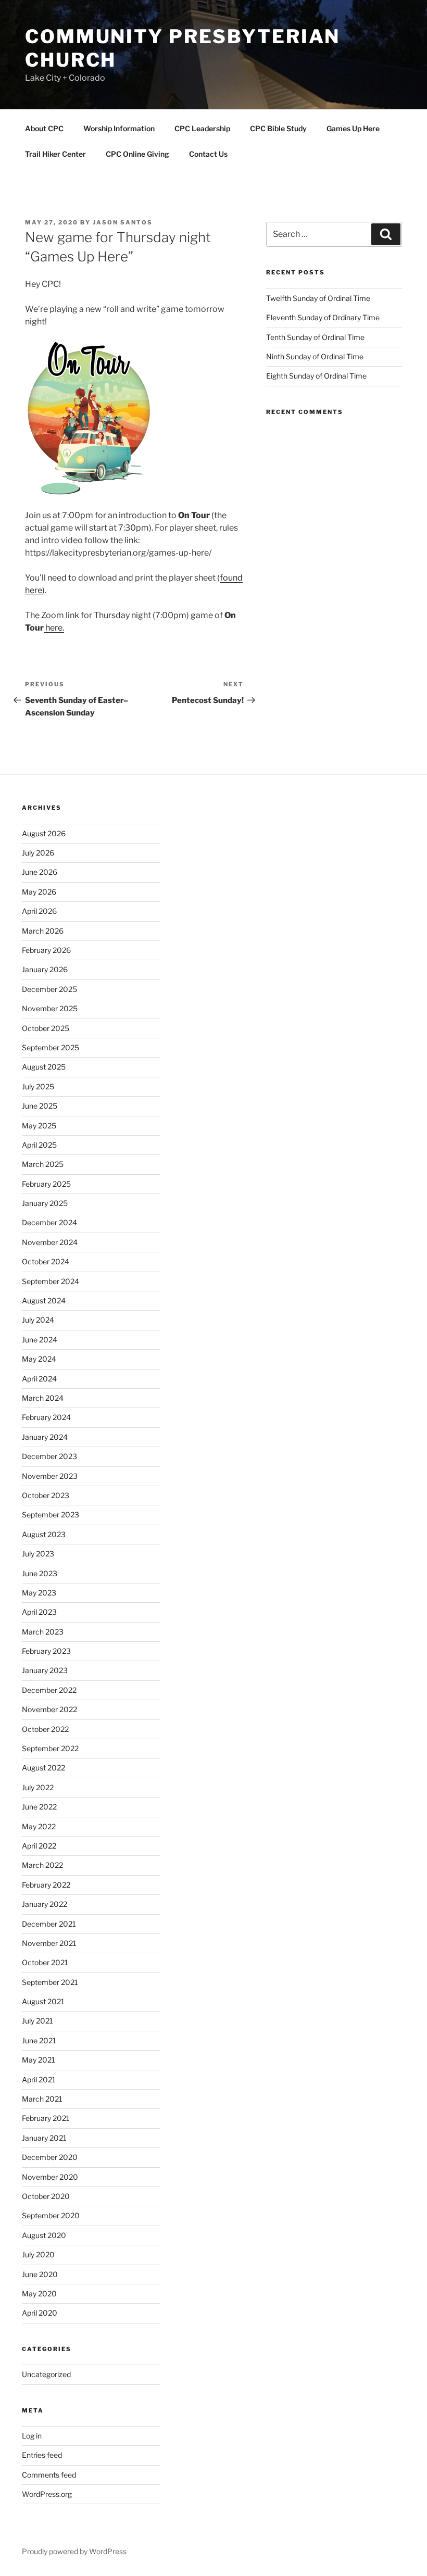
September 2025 (51, 1047)
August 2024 (44, 1300)
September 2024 (51, 1281)
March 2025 (43, 1164)
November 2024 (50, 1242)
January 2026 (45, 969)
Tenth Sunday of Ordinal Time (315, 337)
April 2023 (39, 1612)
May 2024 (39, 1359)
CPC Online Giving (137, 154)
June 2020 (40, 2274)
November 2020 (50, 2177)
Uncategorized (46, 2374)
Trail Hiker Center (55, 154)
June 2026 (40, 872)
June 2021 (39, 2040)
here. (54, 628)
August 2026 (44, 833)
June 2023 (40, 1573)
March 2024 (43, 1398)
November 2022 (49, 1709)
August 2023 (44, 1534)
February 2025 (46, 1184)
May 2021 (39, 2060)
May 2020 (39, 2294)
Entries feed (42, 2455)
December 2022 (49, 1690)
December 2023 (49, 1456)
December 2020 (50, 2157)
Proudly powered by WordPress (74, 2551)
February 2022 (46, 1885)
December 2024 (49, 1222)
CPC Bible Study (278, 128)
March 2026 (43, 931)
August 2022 (43, 1768)
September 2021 (50, 1982)
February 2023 (46, 1651)
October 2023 (46, 1495)
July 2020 (38, 2254)
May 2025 (39, 1126)
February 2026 (46, 950)
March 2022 (42, 1865)
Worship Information (119, 128)
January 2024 (45, 1437)
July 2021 (37, 2021)
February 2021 (46, 2118)
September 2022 (50, 1748)
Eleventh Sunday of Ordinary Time (323, 317)
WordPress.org (47, 2494)
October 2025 (46, 1028)
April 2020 (40, 2313)
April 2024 (39, 1379)
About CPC (44, 128)
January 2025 (45, 1203)
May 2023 (39, 1593)
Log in (32, 2436)
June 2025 (40, 1106)
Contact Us (208, 154)
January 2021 (44, 2138)
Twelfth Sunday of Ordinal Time (318, 298)
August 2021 (43, 2001)
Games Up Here (353, 128)
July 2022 (38, 1787)
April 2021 (39, 2079)
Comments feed (49, 2475)
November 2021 (49, 1943)
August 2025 (44, 1067)
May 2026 (39, 892)
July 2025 (38, 1086)
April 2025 (39, 1145)
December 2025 (49, 989)
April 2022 (39, 1846)
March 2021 (42, 2099)
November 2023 (50, 1476)
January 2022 (45, 1904)
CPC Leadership (202, 128)
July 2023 (38, 1554)
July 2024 (38, 1320)
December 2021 (49, 1924)
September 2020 (51, 2215)
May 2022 (39, 1826)
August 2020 (44, 2235)
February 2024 (46, 1417)
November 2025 (50, 1008)
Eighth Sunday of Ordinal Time (316, 376)
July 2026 (38, 853)
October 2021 (45, 1962)
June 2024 (40, 1340)
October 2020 (46, 2196)
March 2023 (43, 1632)
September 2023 (51, 1515)
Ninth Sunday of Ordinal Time (315, 356)
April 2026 (39, 911)
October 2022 (45, 1729)
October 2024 (46, 1261)
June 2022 (39, 1807)
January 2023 (45, 1670)
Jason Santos (123, 222)
